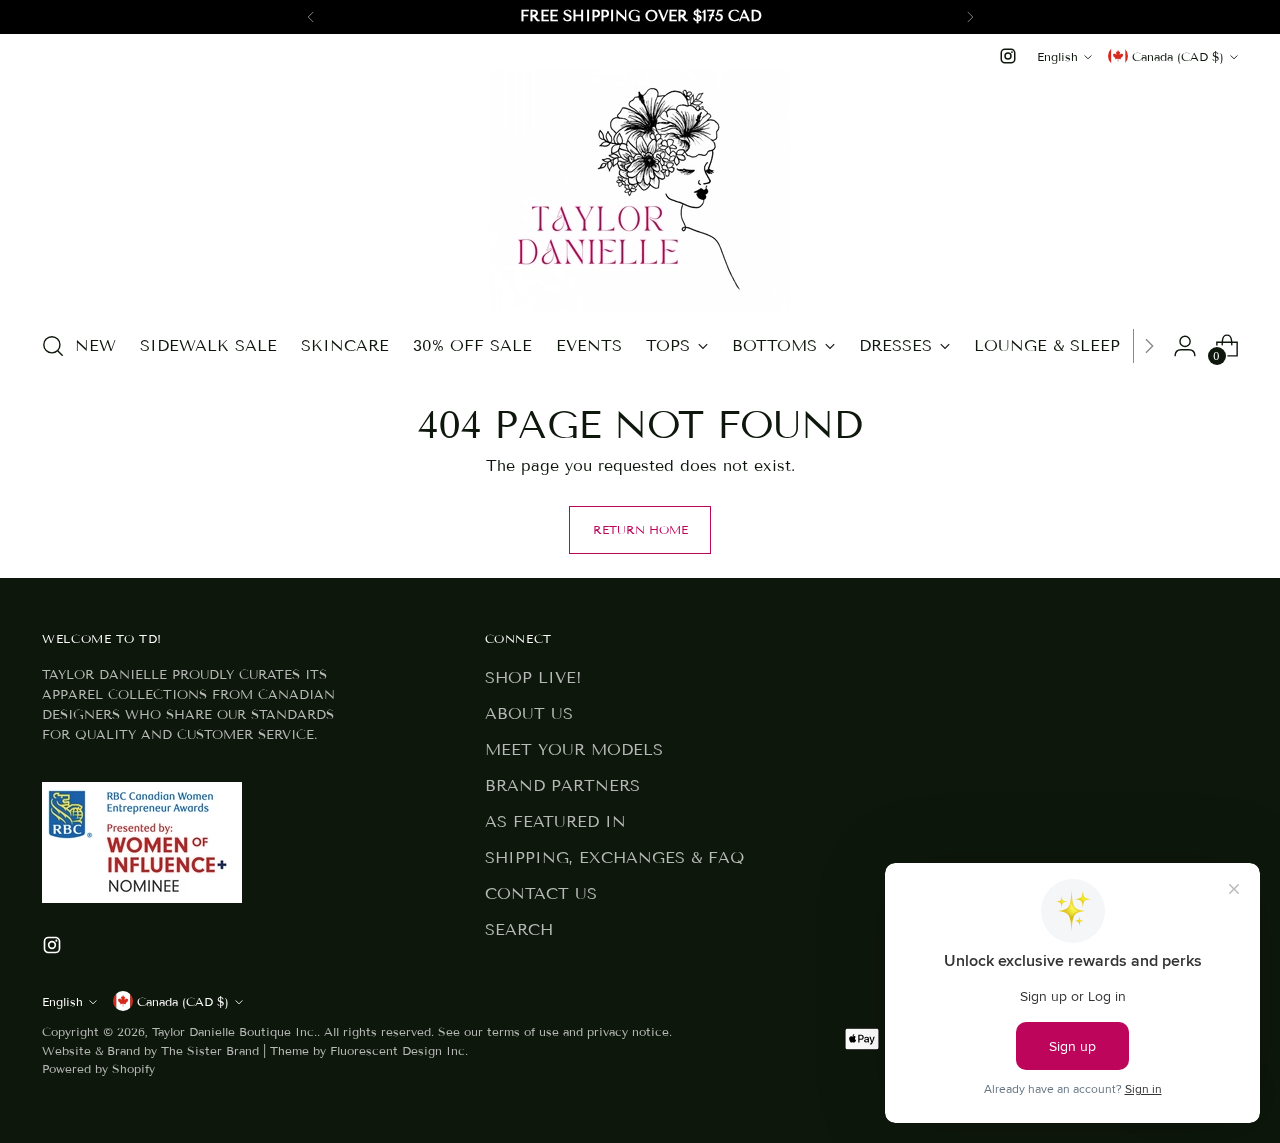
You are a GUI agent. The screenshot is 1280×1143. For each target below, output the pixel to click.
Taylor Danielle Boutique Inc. (234, 1031)
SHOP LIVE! (533, 677)
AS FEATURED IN (555, 821)
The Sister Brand (210, 1050)
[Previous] (311, 17)
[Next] (970, 17)
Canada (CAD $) (1178, 56)
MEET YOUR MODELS (574, 749)
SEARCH (519, 929)
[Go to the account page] (1185, 346)
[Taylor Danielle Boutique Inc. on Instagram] (1008, 56)
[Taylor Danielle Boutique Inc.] (640, 191)
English (1057, 56)
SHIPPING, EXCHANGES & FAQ (614, 857)
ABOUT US (529, 713)
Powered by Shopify (98, 1068)
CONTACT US (541, 893)
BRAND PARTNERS (562, 785)
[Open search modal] (53, 346)
